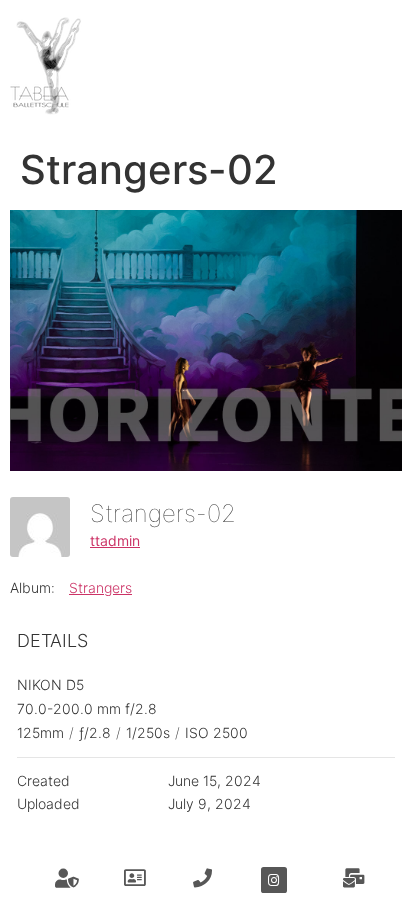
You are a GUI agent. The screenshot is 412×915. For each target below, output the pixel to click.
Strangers (100, 587)
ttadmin (115, 540)
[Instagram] (274, 880)
